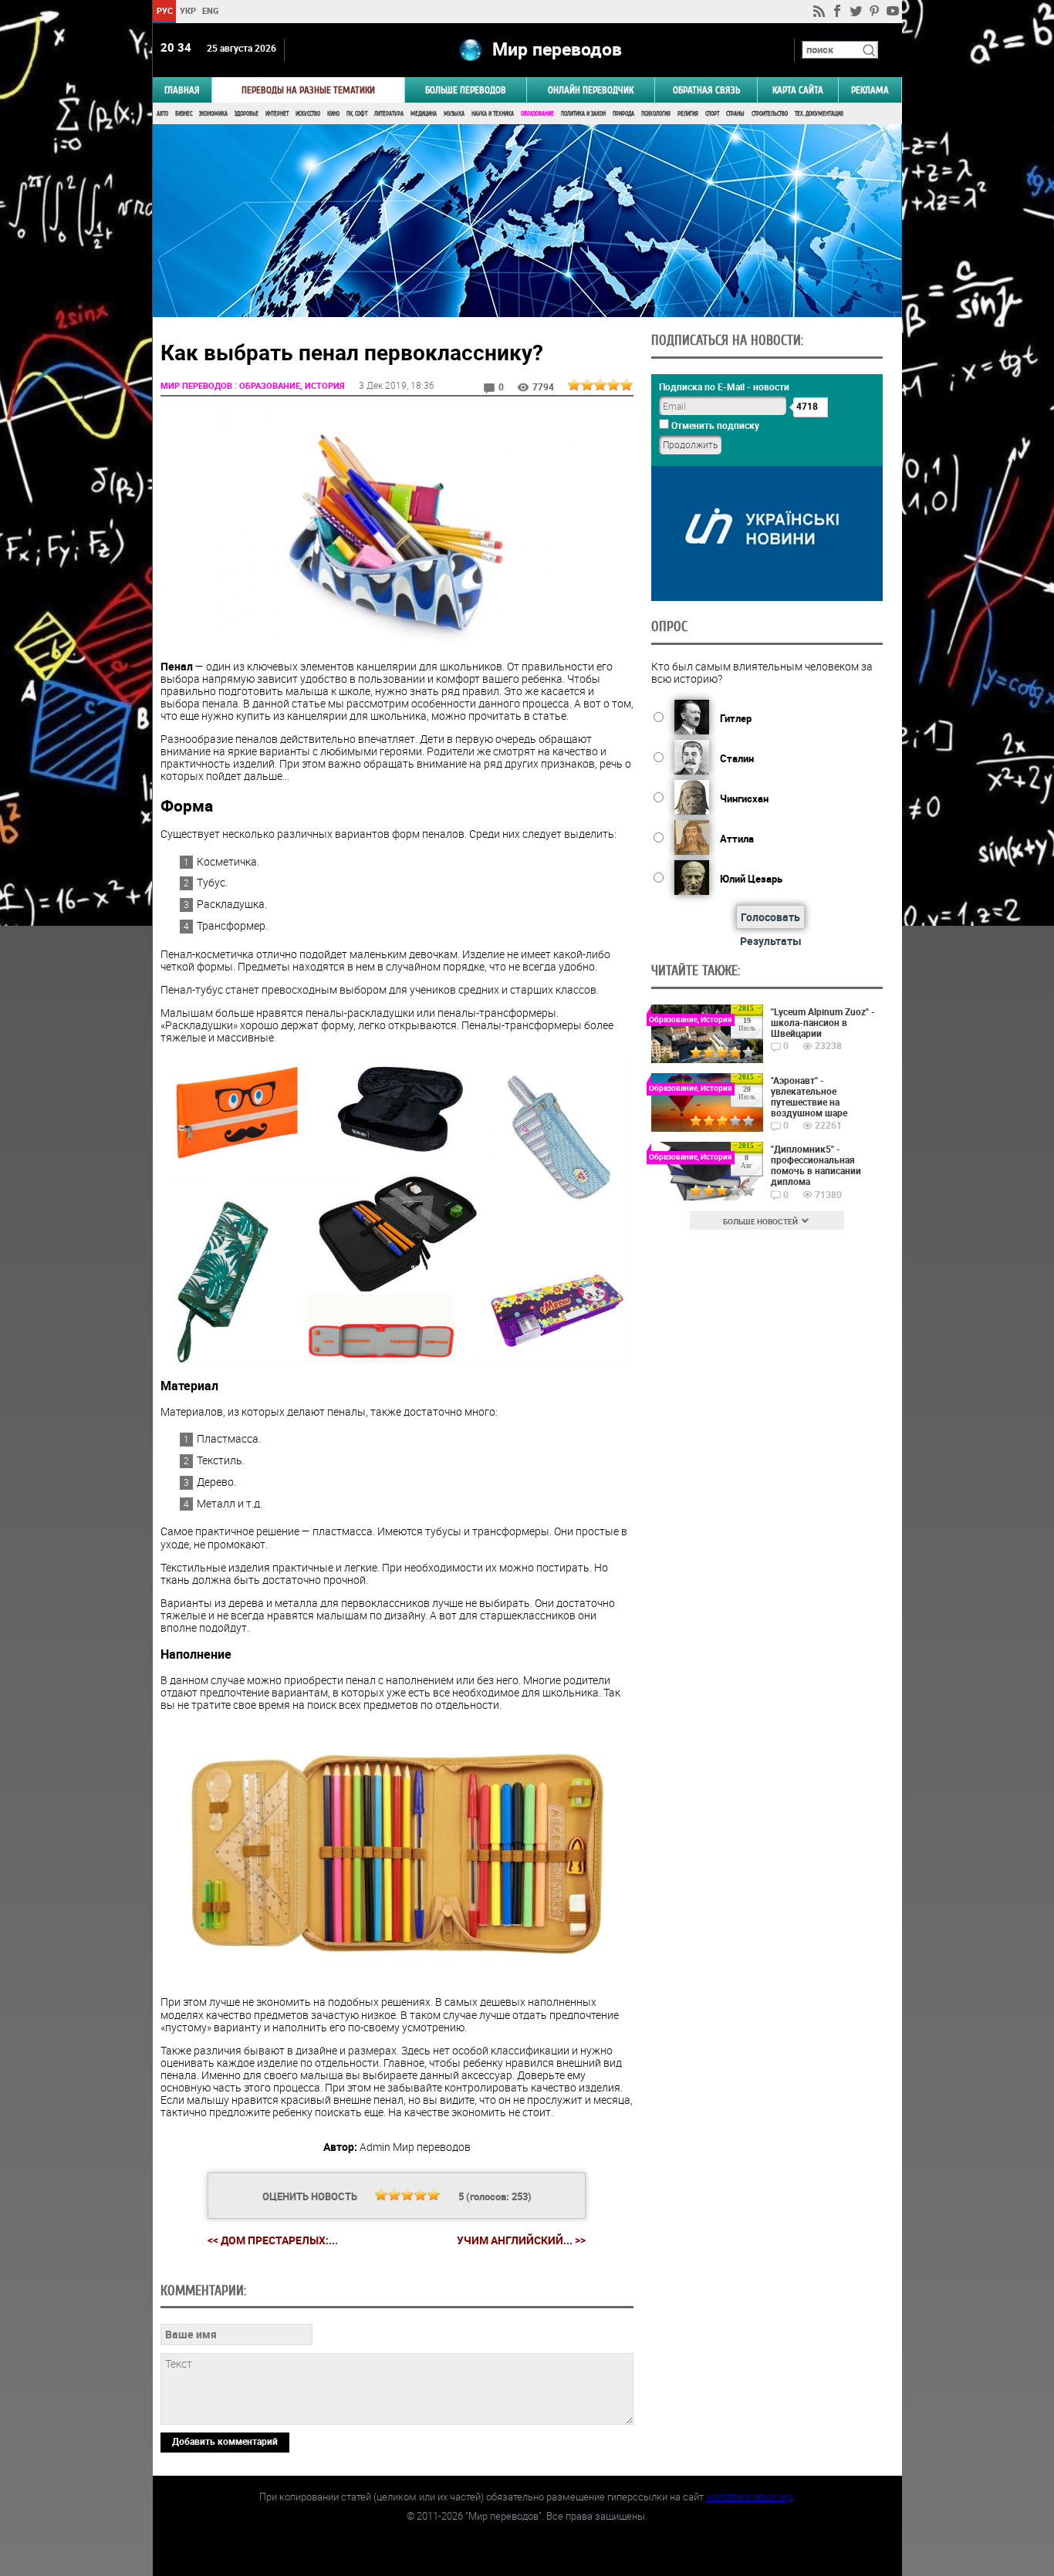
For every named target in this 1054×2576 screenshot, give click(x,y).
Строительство (770, 114)
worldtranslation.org (749, 2497)
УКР (187, 10)
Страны (735, 114)
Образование (537, 114)
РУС (164, 10)
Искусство (308, 114)
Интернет (277, 114)
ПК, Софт (357, 114)
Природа (623, 114)
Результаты (771, 941)
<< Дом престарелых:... (273, 2240)
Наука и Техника (493, 114)
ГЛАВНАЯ (182, 90)
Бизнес (184, 114)
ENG (211, 10)
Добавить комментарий (225, 2441)
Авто (162, 114)
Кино (333, 114)
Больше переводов (466, 90)
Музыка (454, 114)
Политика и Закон (583, 114)
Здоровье (247, 114)
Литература (389, 114)
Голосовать (770, 917)
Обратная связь (706, 90)
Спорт (712, 114)
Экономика (213, 114)
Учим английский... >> (521, 2240)
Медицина (424, 114)
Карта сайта (798, 90)
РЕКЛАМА (870, 90)
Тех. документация (819, 114)
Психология (656, 114)
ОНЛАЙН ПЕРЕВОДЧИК (591, 90)
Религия (688, 114)
